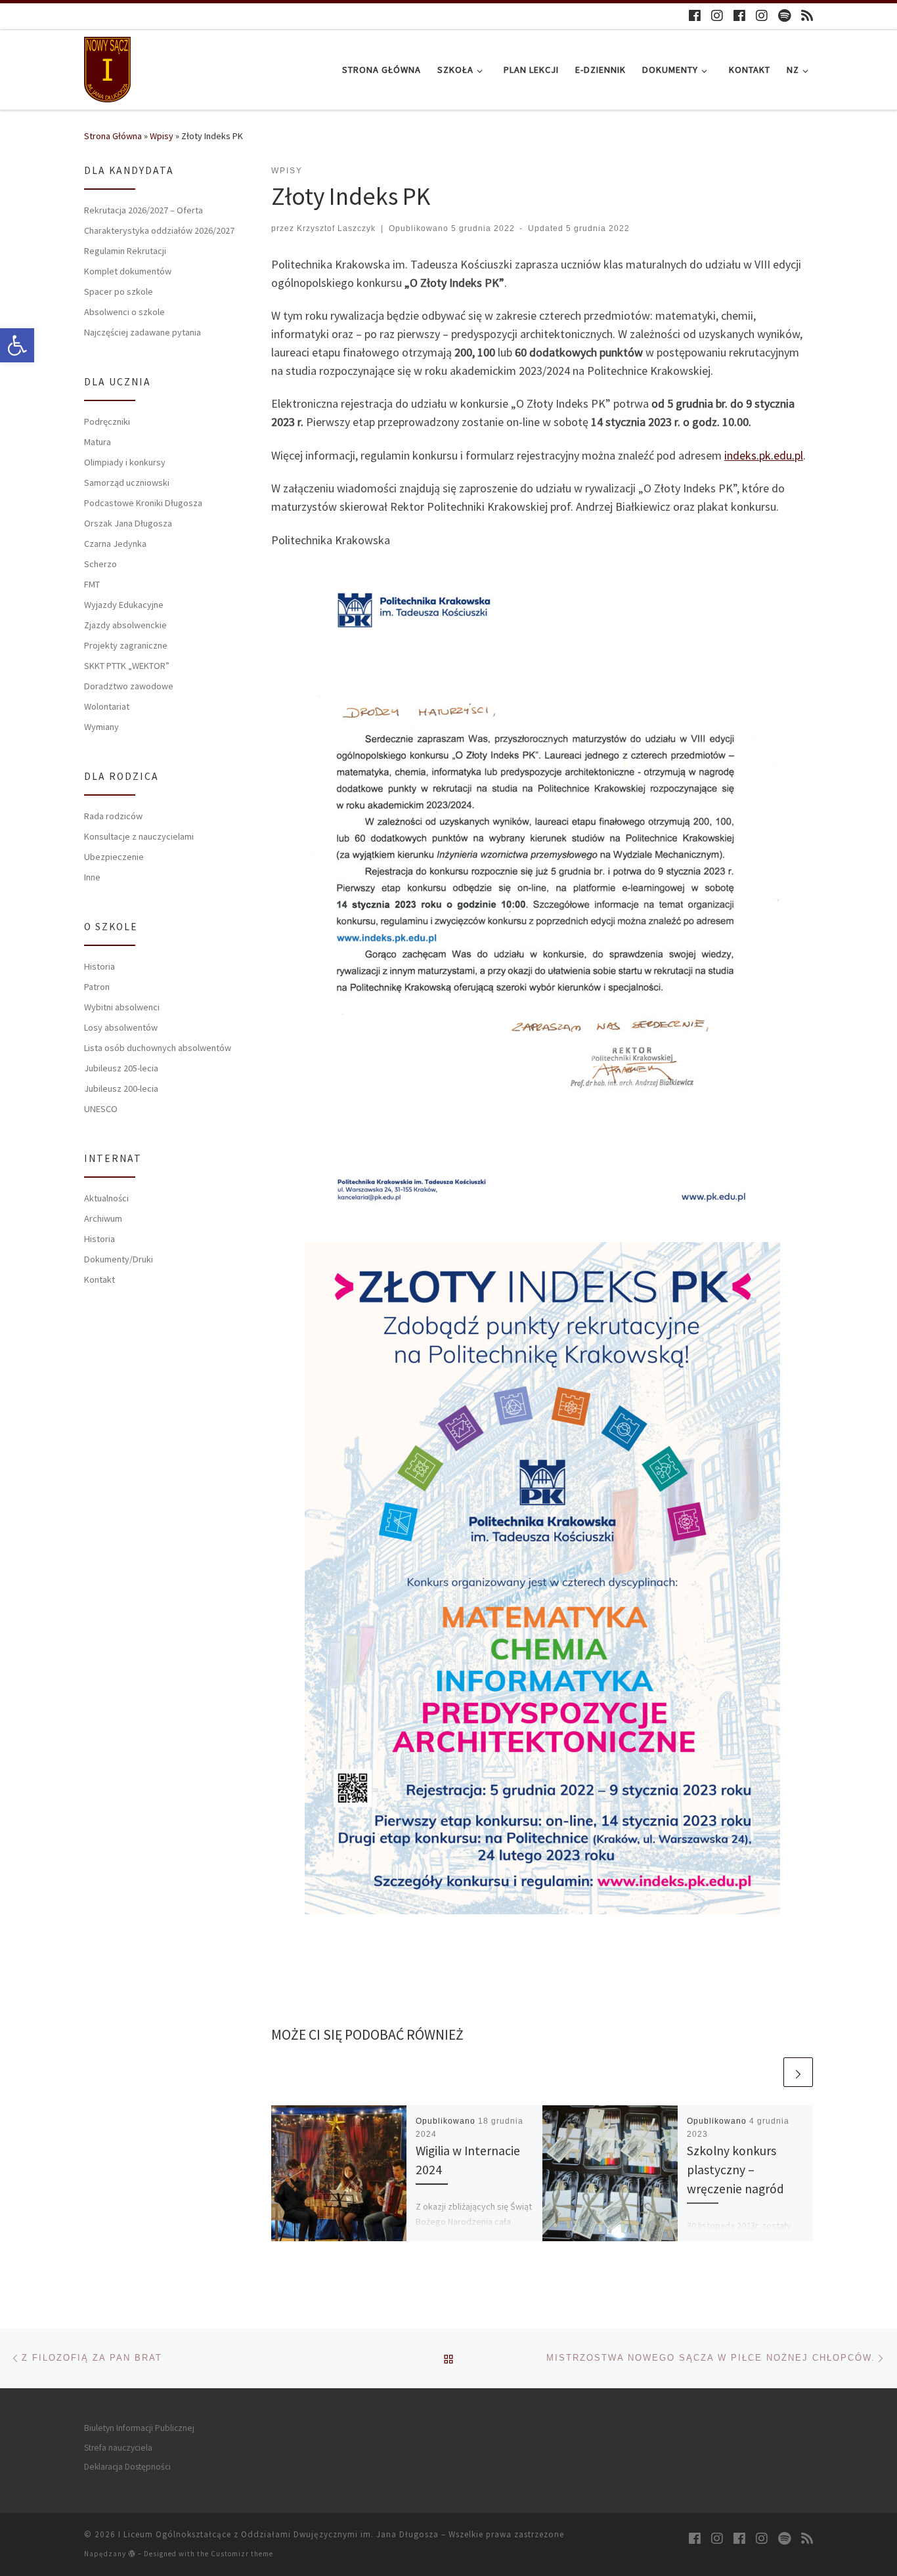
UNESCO (101, 1109)
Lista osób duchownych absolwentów (158, 1048)
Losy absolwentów (121, 1027)
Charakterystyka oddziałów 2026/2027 (159, 230)
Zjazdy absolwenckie (125, 625)
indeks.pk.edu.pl (764, 455)
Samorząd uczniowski (127, 483)
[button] (17, 345)
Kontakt (99, 1279)
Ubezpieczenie (114, 857)
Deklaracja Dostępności (127, 2467)
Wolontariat (107, 706)
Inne (92, 877)
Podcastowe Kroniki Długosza (143, 503)
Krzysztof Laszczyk (336, 228)
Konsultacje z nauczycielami (139, 836)
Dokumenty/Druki (119, 1259)
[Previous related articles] (767, 2072)
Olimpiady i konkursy (125, 462)
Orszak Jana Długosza (128, 523)
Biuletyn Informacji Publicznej (139, 2428)
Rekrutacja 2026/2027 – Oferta (143, 210)
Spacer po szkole (119, 291)
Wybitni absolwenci (122, 1007)
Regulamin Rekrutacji (125, 251)
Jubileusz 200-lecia (121, 1088)
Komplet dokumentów (128, 271)
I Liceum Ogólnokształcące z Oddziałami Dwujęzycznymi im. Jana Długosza (278, 2534)
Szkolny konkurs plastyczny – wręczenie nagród (735, 2170)
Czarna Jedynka (115, 544)
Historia (99, 966)
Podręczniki (107, 421)
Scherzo (100, 564)
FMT (92, 584)
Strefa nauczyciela (118, 2448)
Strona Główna (113, 136)
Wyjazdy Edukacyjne (124, 605)
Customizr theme (242, 2554)
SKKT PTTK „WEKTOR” (127, 666)
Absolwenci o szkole (124, 312)
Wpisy (162, 136)
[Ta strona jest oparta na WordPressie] (132, 2553)
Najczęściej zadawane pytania (142, 332)
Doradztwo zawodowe (129, 686)
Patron (97, 987)
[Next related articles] (798, 2072)
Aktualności (106, 1198)
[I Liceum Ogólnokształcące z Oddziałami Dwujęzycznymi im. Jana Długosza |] (107, 67)
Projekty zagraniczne (126, 645)
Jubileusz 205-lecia (121, 1068)
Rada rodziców (113, 816)
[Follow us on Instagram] (717, 15)
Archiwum (103, 1218)
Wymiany (101, 727)
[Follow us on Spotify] (784, 15)
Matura (98, 442)
